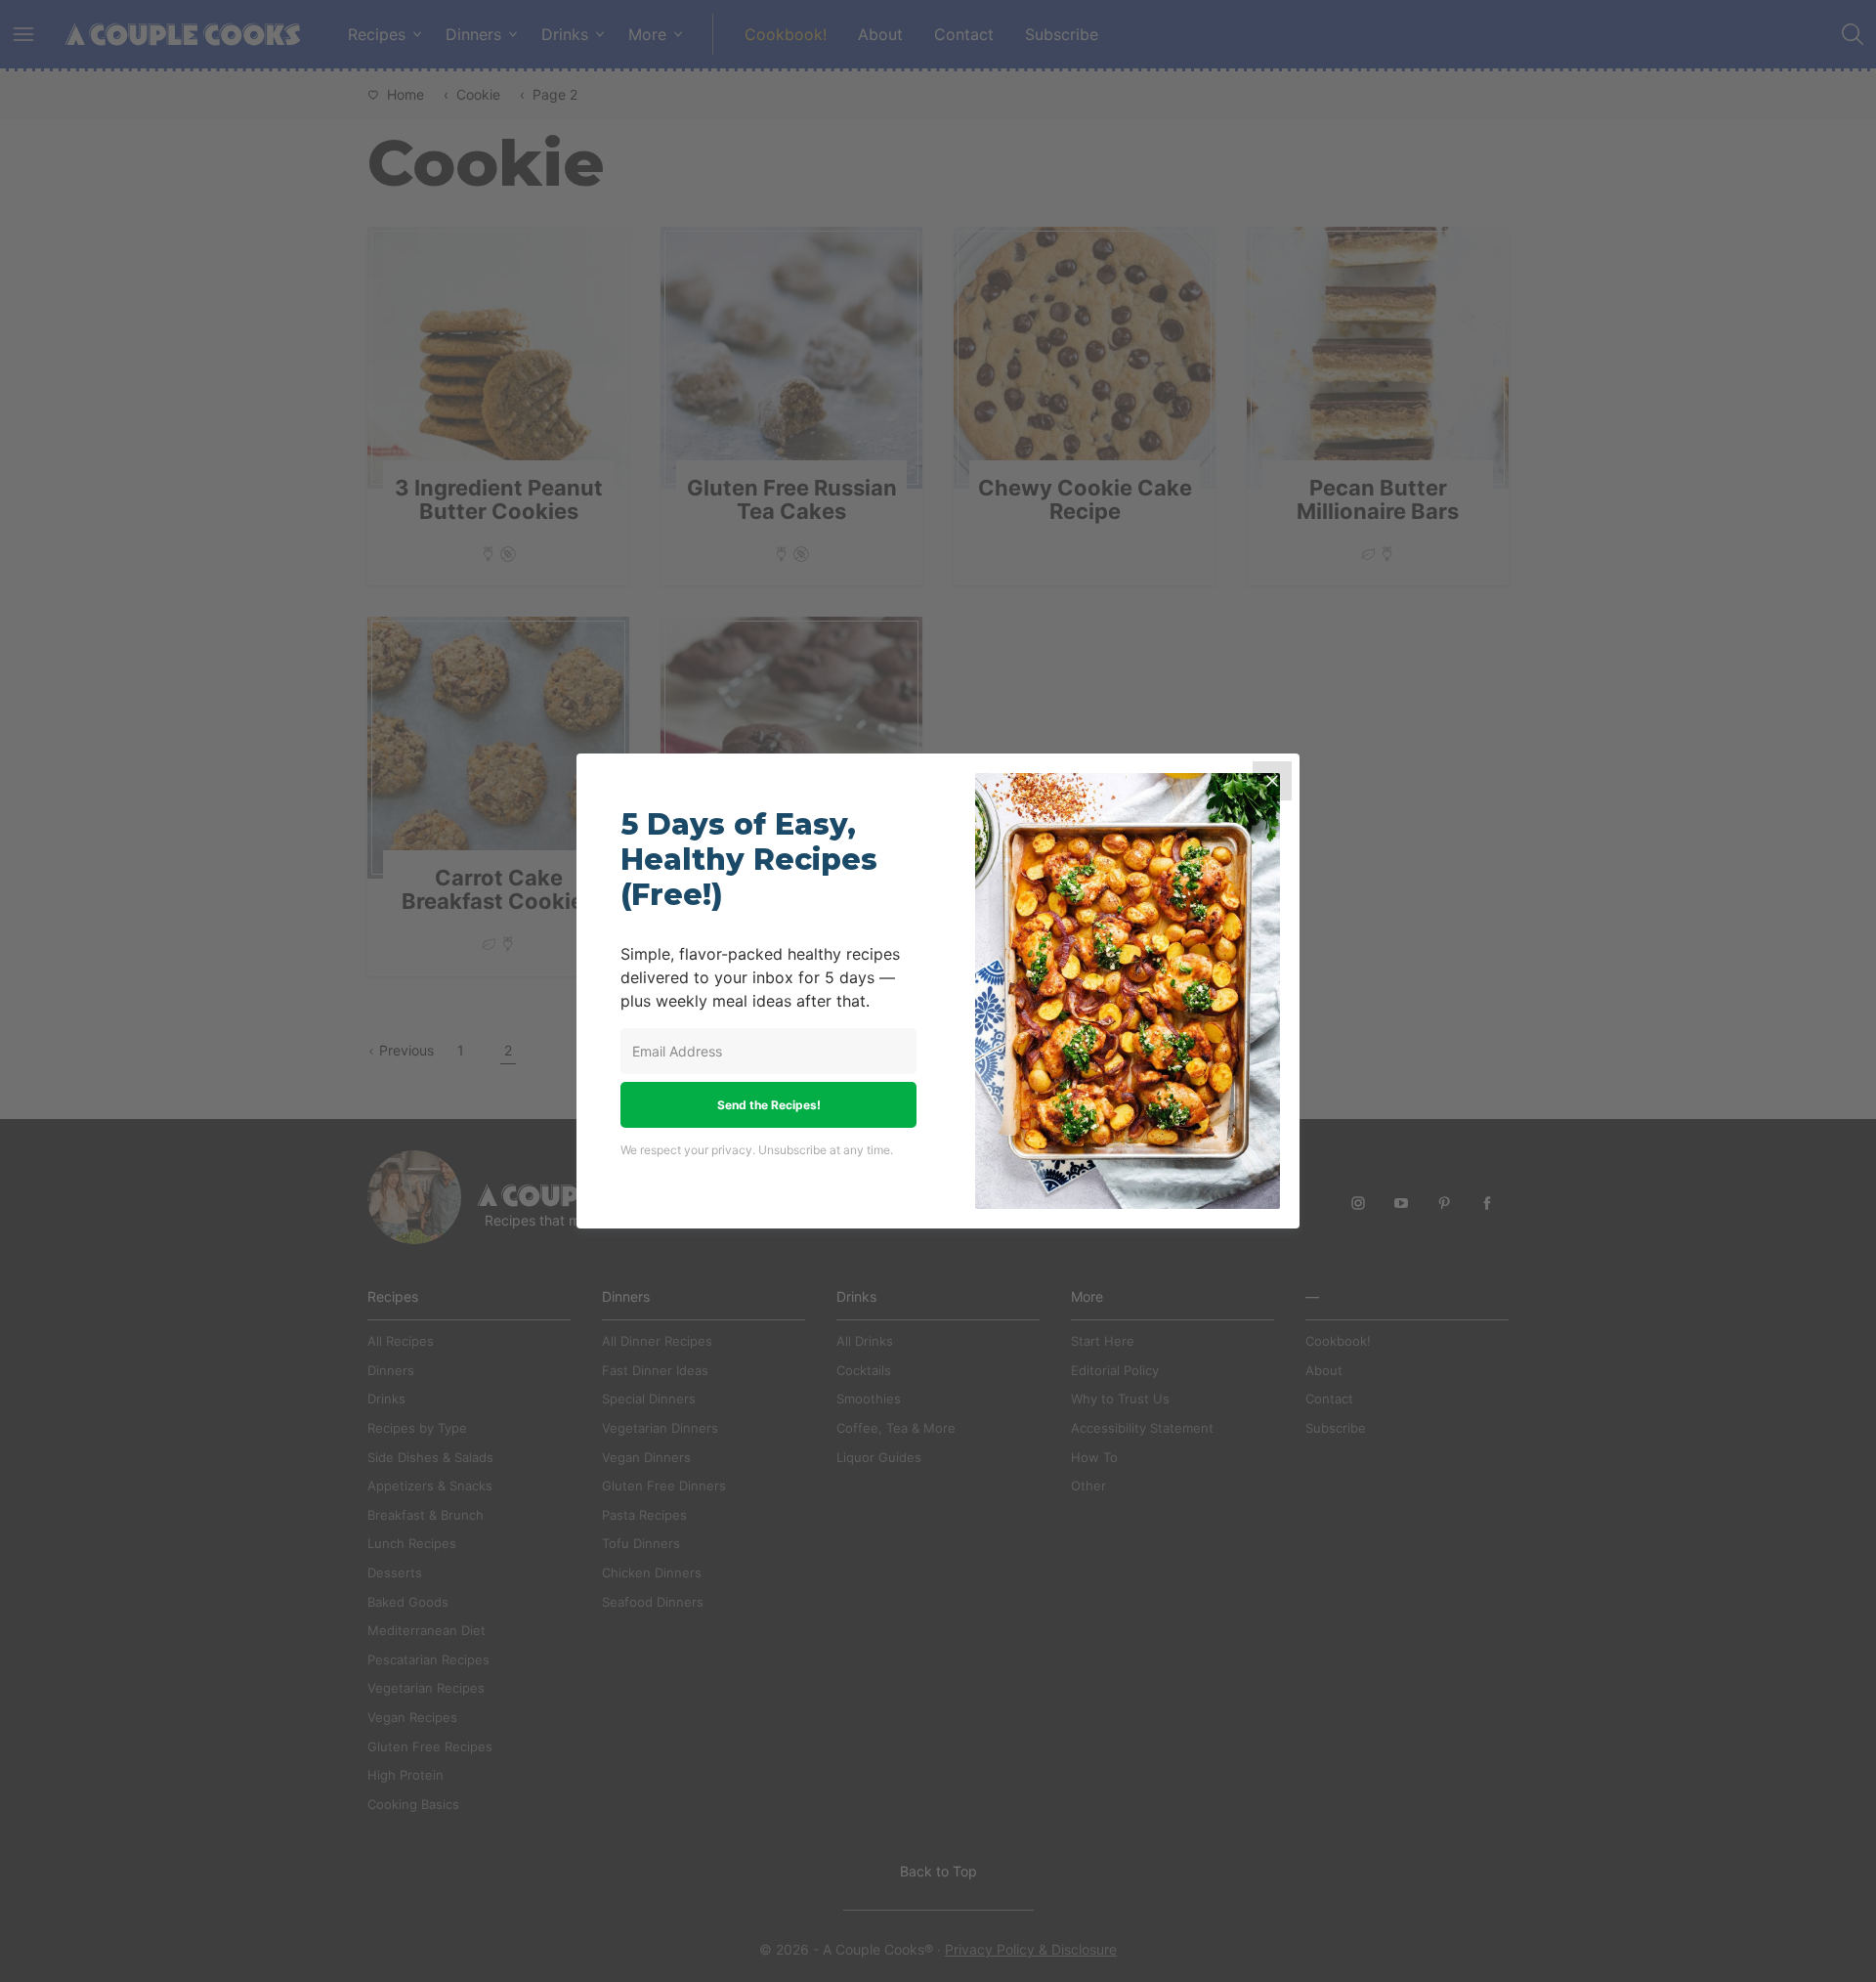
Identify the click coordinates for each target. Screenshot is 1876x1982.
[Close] (1272, 781)
